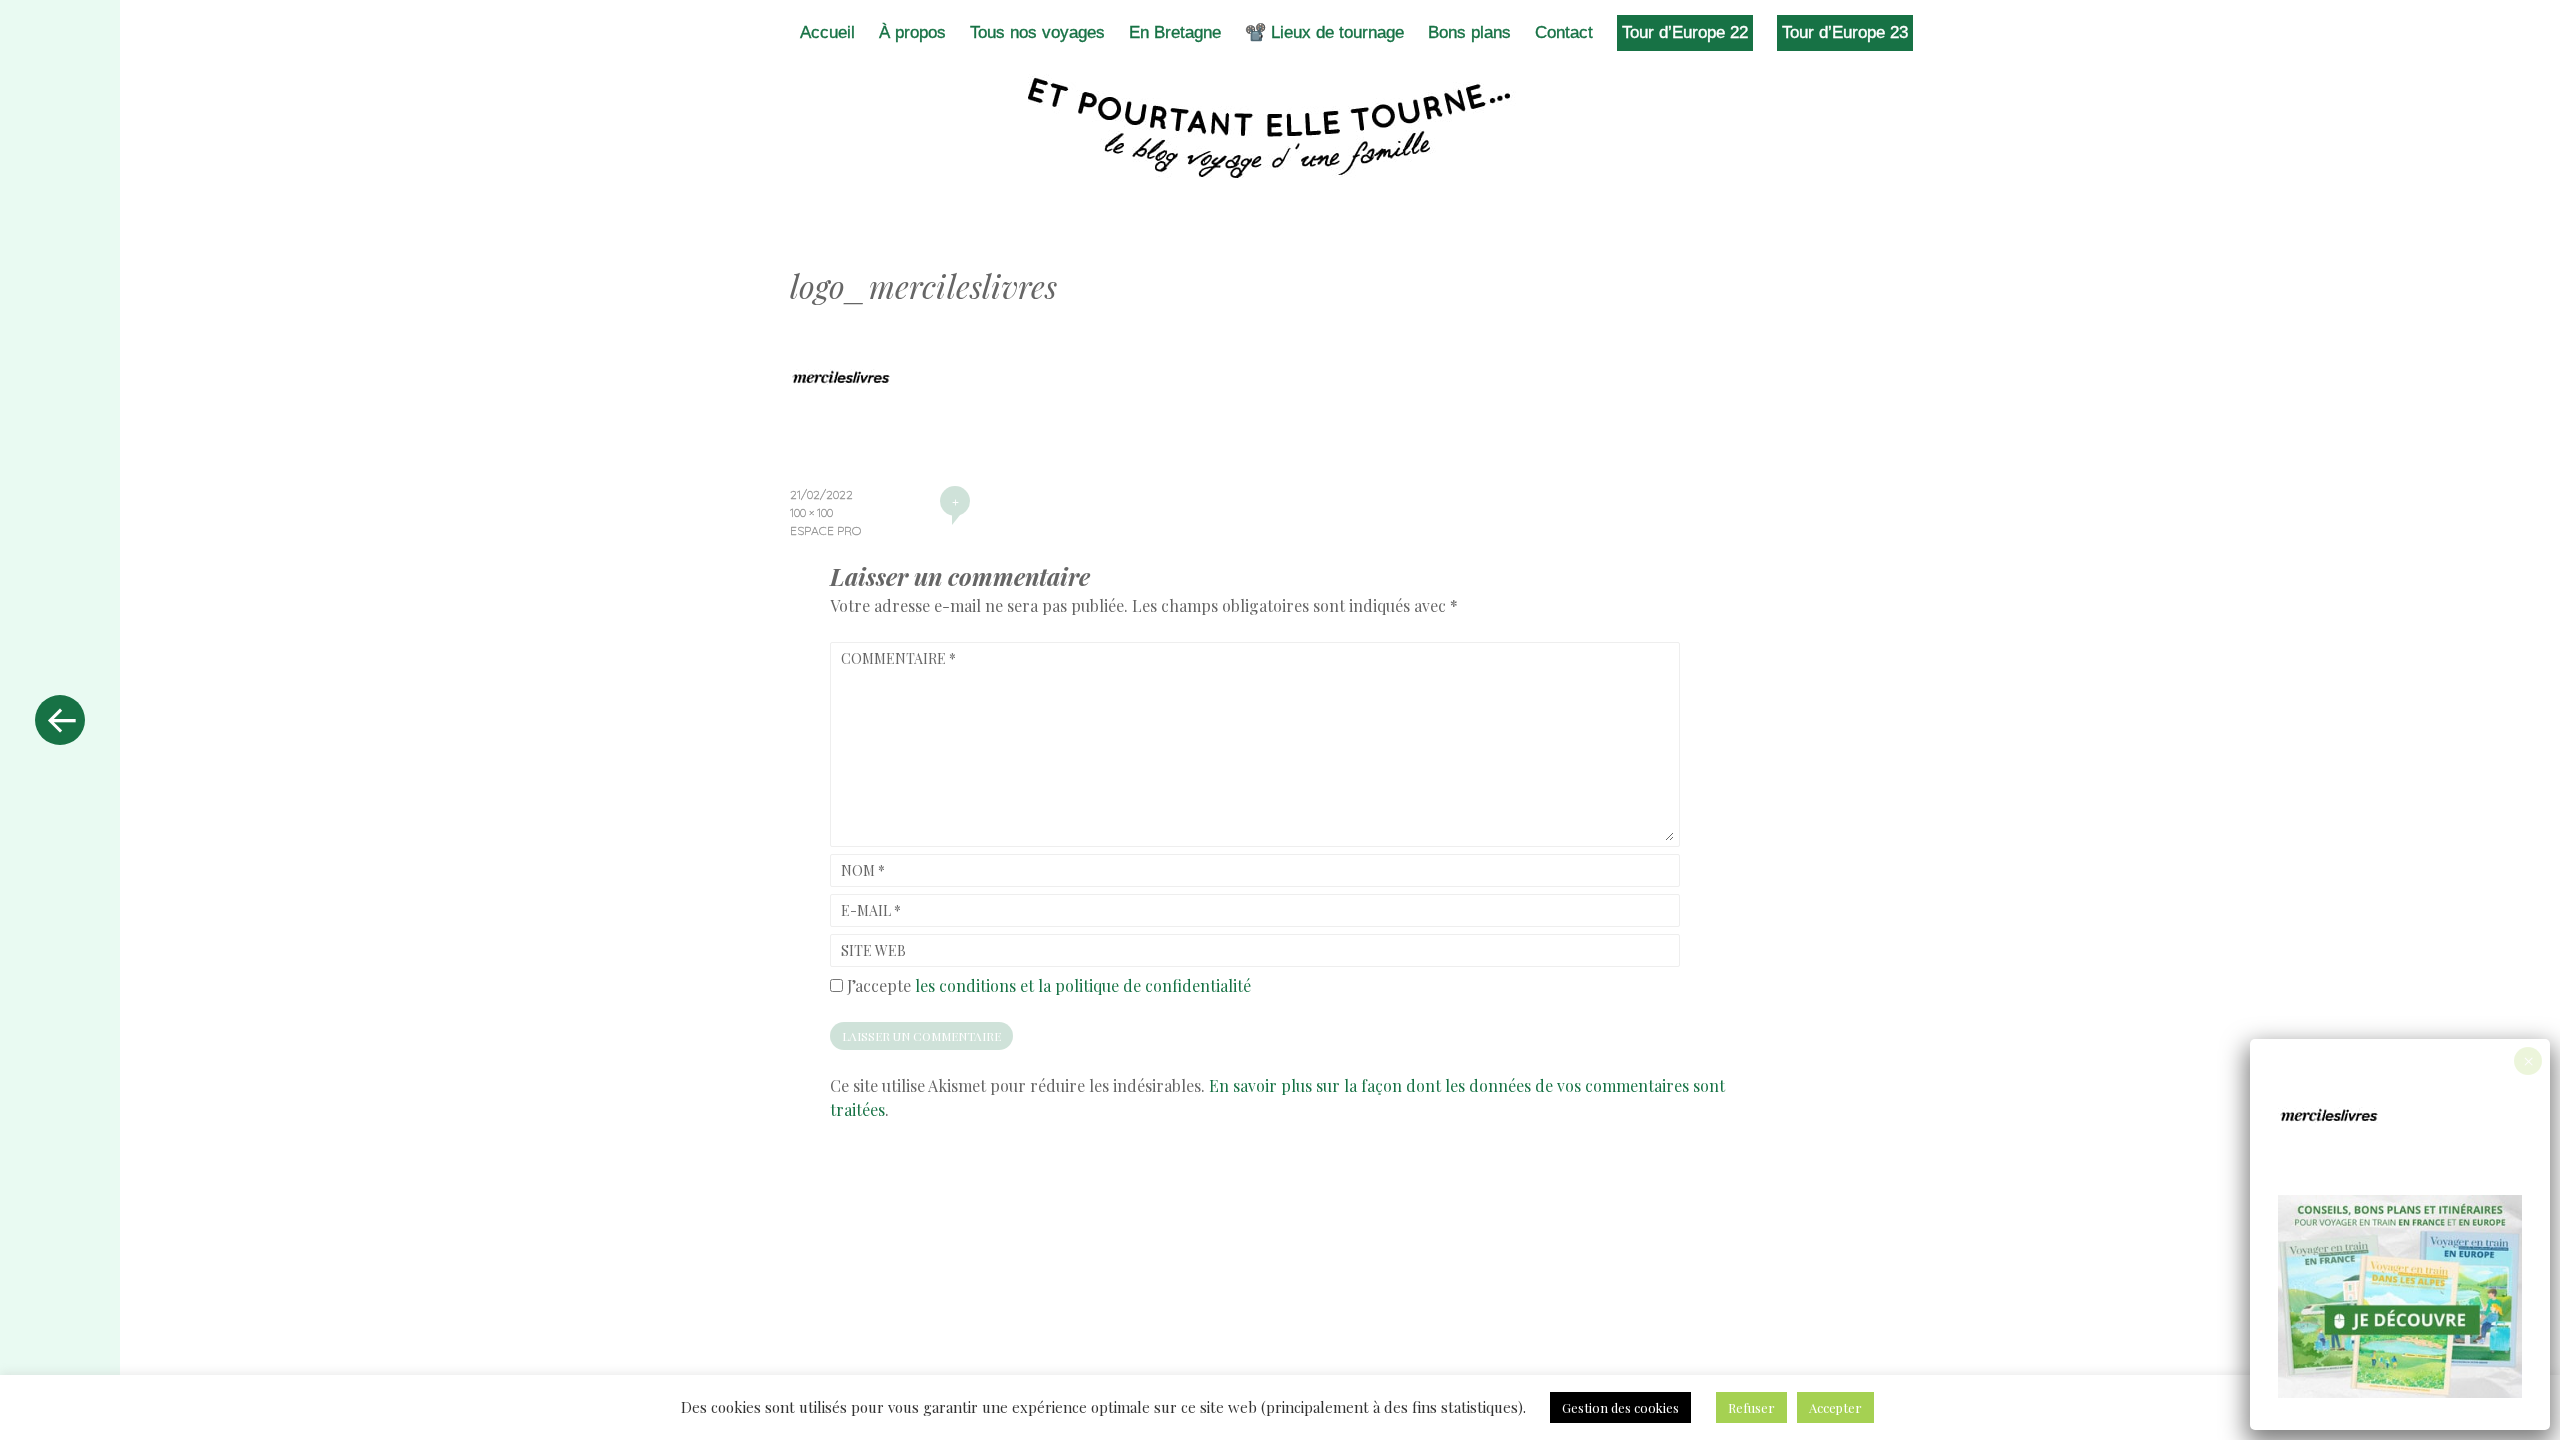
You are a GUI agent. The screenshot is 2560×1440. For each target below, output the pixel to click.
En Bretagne (1175, 32)
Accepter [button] (1835, 1407)
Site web (873, 950)
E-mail (871, 910)
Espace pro (825, 530)
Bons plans (1469, 32)
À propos (912, 32)
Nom (863, 870)
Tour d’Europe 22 (1685, 32)
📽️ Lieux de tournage (1324, 32)
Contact (1564, 32)
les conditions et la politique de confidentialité (1083, 985)
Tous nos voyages (1037, 32)
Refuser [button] (1751, 1407)
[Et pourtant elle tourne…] (1280, 128)
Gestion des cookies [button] (1620, 1407)
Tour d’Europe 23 (1845, 32)
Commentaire (898, 658)
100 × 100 (811, 512)
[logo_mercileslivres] (840, 422)
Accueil (827, 32)
